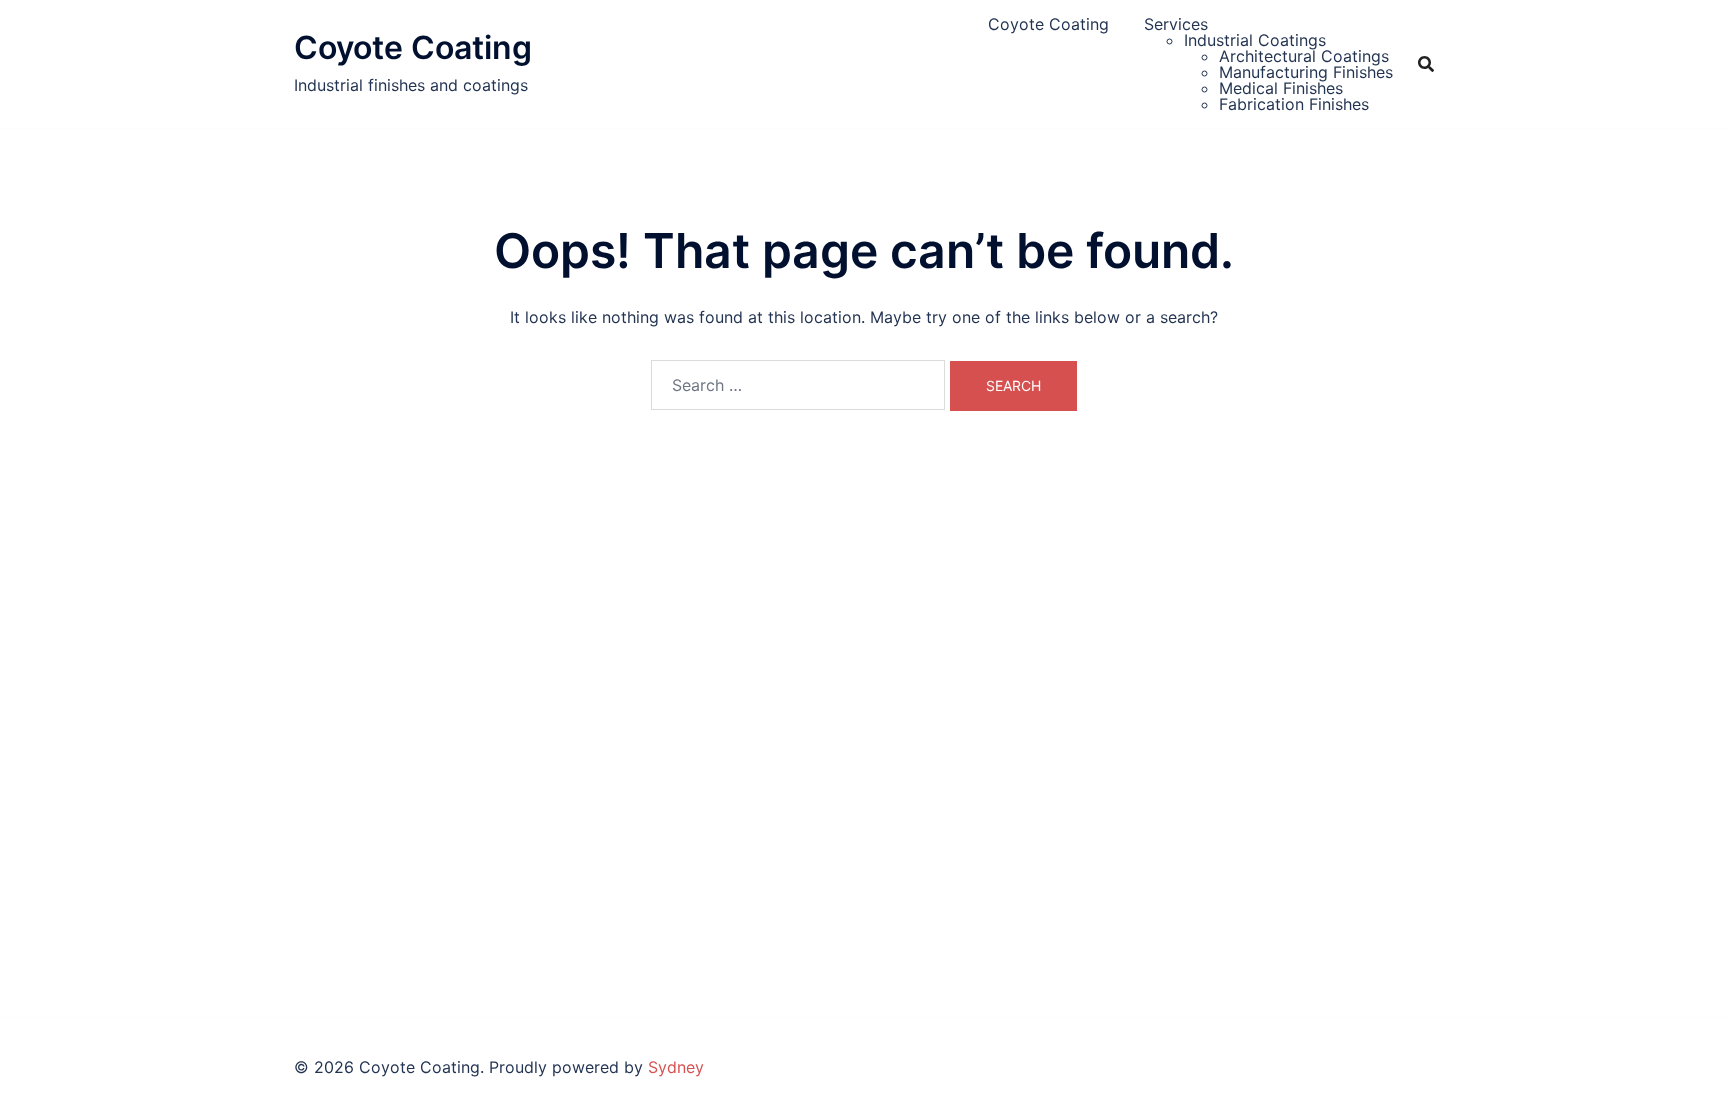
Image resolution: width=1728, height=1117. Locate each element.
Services (1176, 24)
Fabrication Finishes (1294, 104)
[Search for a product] (1426, 64)
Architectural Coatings (1304, 56)
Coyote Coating (413, 47)
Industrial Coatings (1255, 40)
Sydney (676, 1067)
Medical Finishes (1281, 88)
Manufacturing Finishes (1306, 72)
